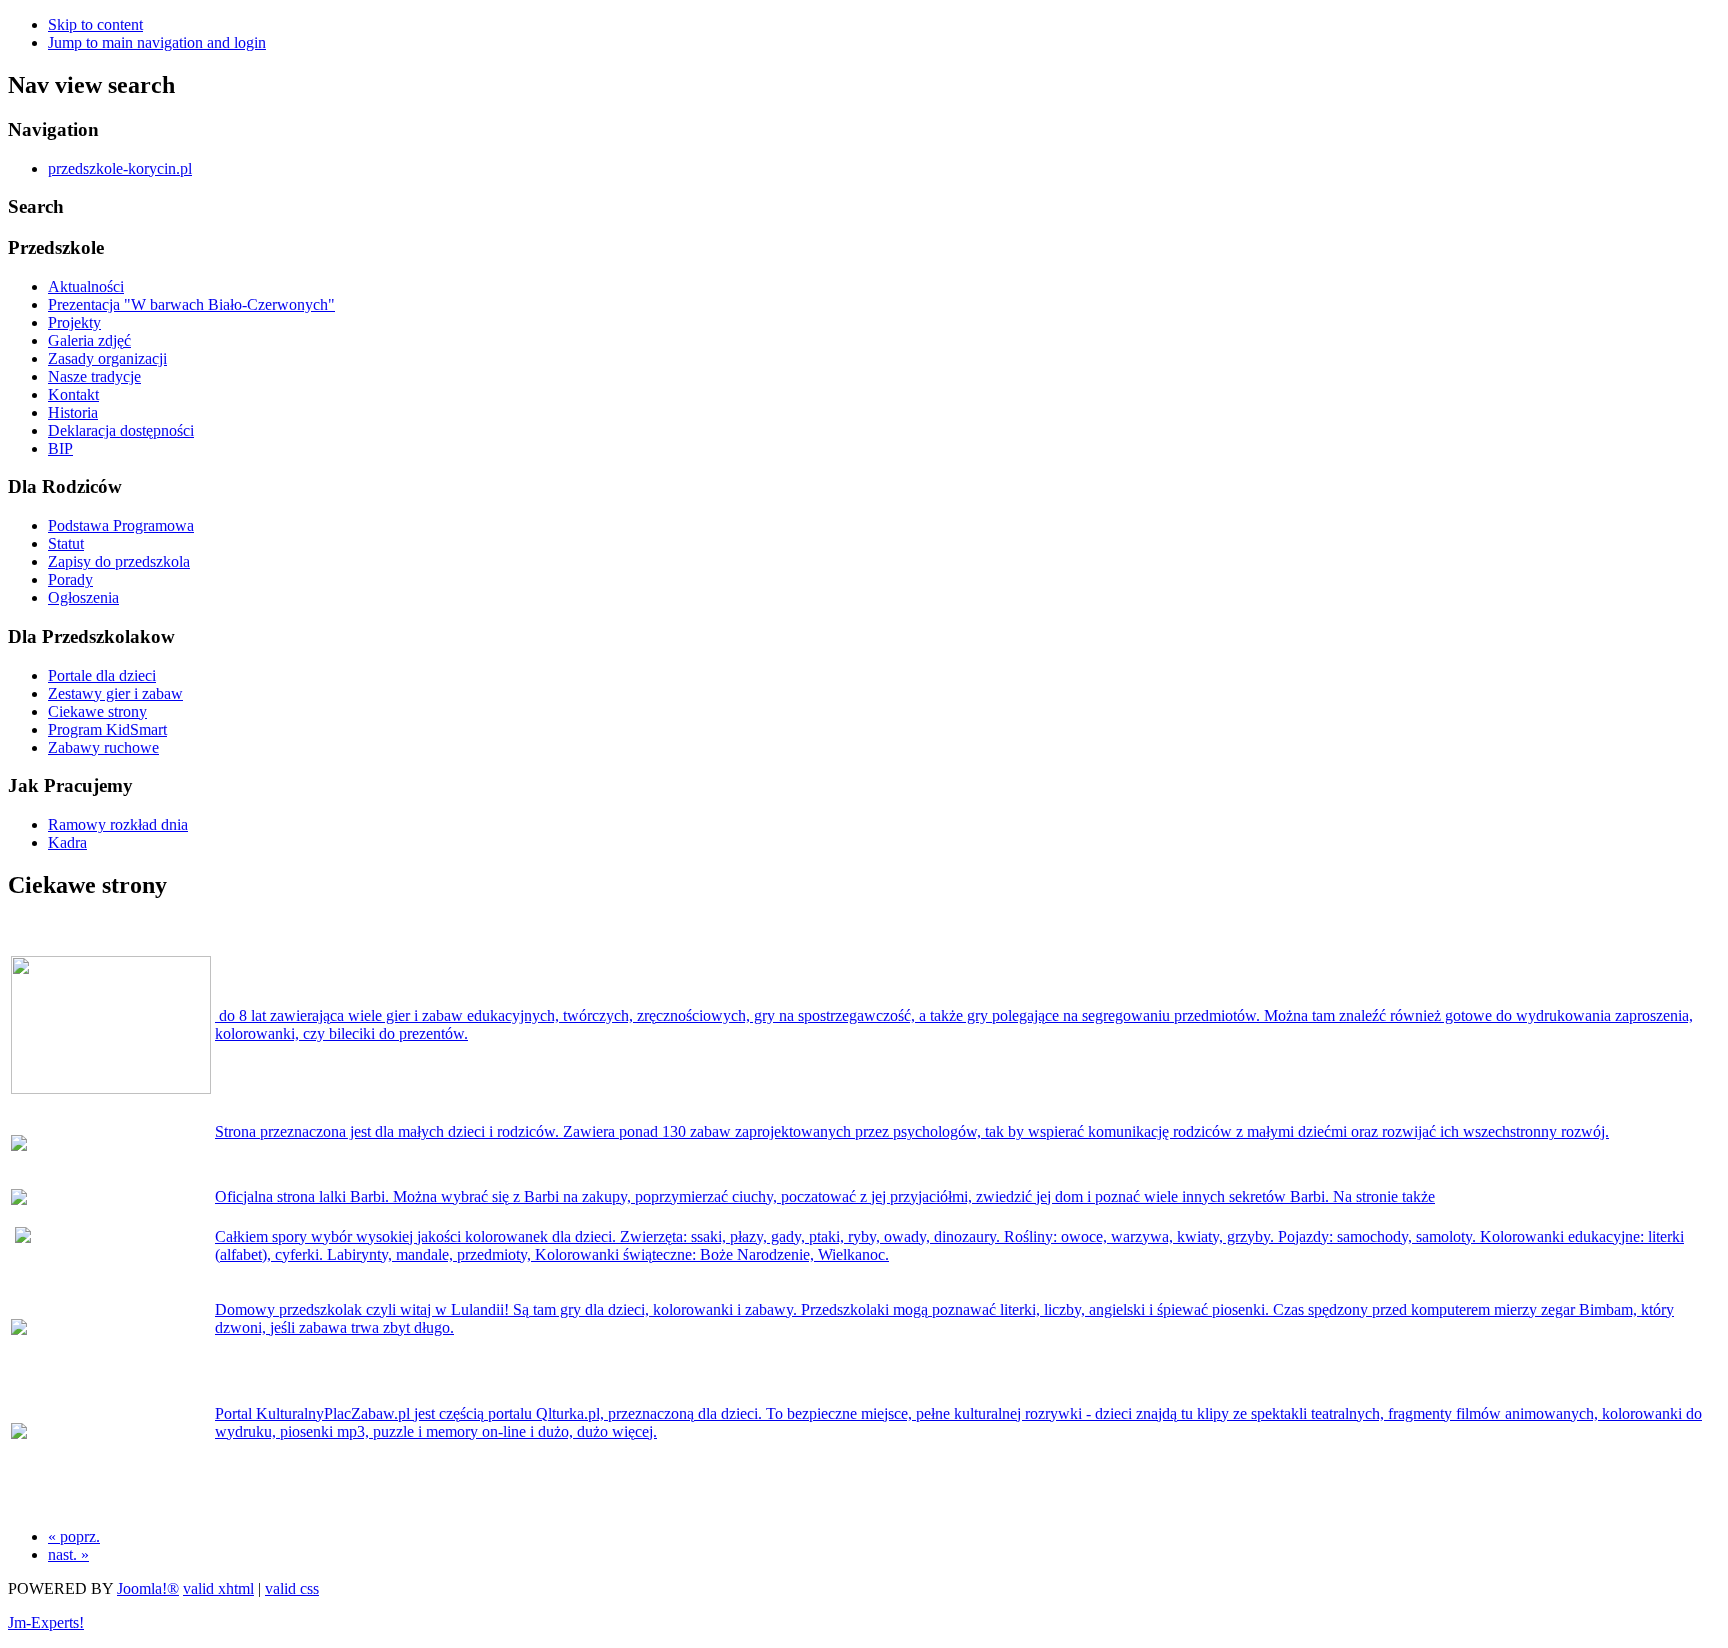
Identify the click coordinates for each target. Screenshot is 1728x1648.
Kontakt (73, 394)
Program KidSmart (107, 729)
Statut (66, 543)
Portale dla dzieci (102, 675)
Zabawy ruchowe (103, 747)
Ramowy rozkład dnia (118, 824)
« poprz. (74, 1536)
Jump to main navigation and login (157, 42)
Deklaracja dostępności (121, 430)
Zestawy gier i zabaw (115, 693)
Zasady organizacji (107, 358)
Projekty (74, 322)
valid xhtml (218, 1588)
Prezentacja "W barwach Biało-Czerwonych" (191, 304)
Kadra (67, 842)
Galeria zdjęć (89, 340)
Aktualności (86, 286)
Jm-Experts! (46, 1622)
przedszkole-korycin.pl (120, 168)
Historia (73, 412)
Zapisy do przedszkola (119, 561)
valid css (292, 1588)
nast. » (68, 1554)
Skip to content (95, 24)
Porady (70, 579)
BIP (60, 448)
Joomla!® (148, 1588)
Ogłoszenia (83, 597)
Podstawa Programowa (121, 525)
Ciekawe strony (97, 711)
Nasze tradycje (94, 376)
